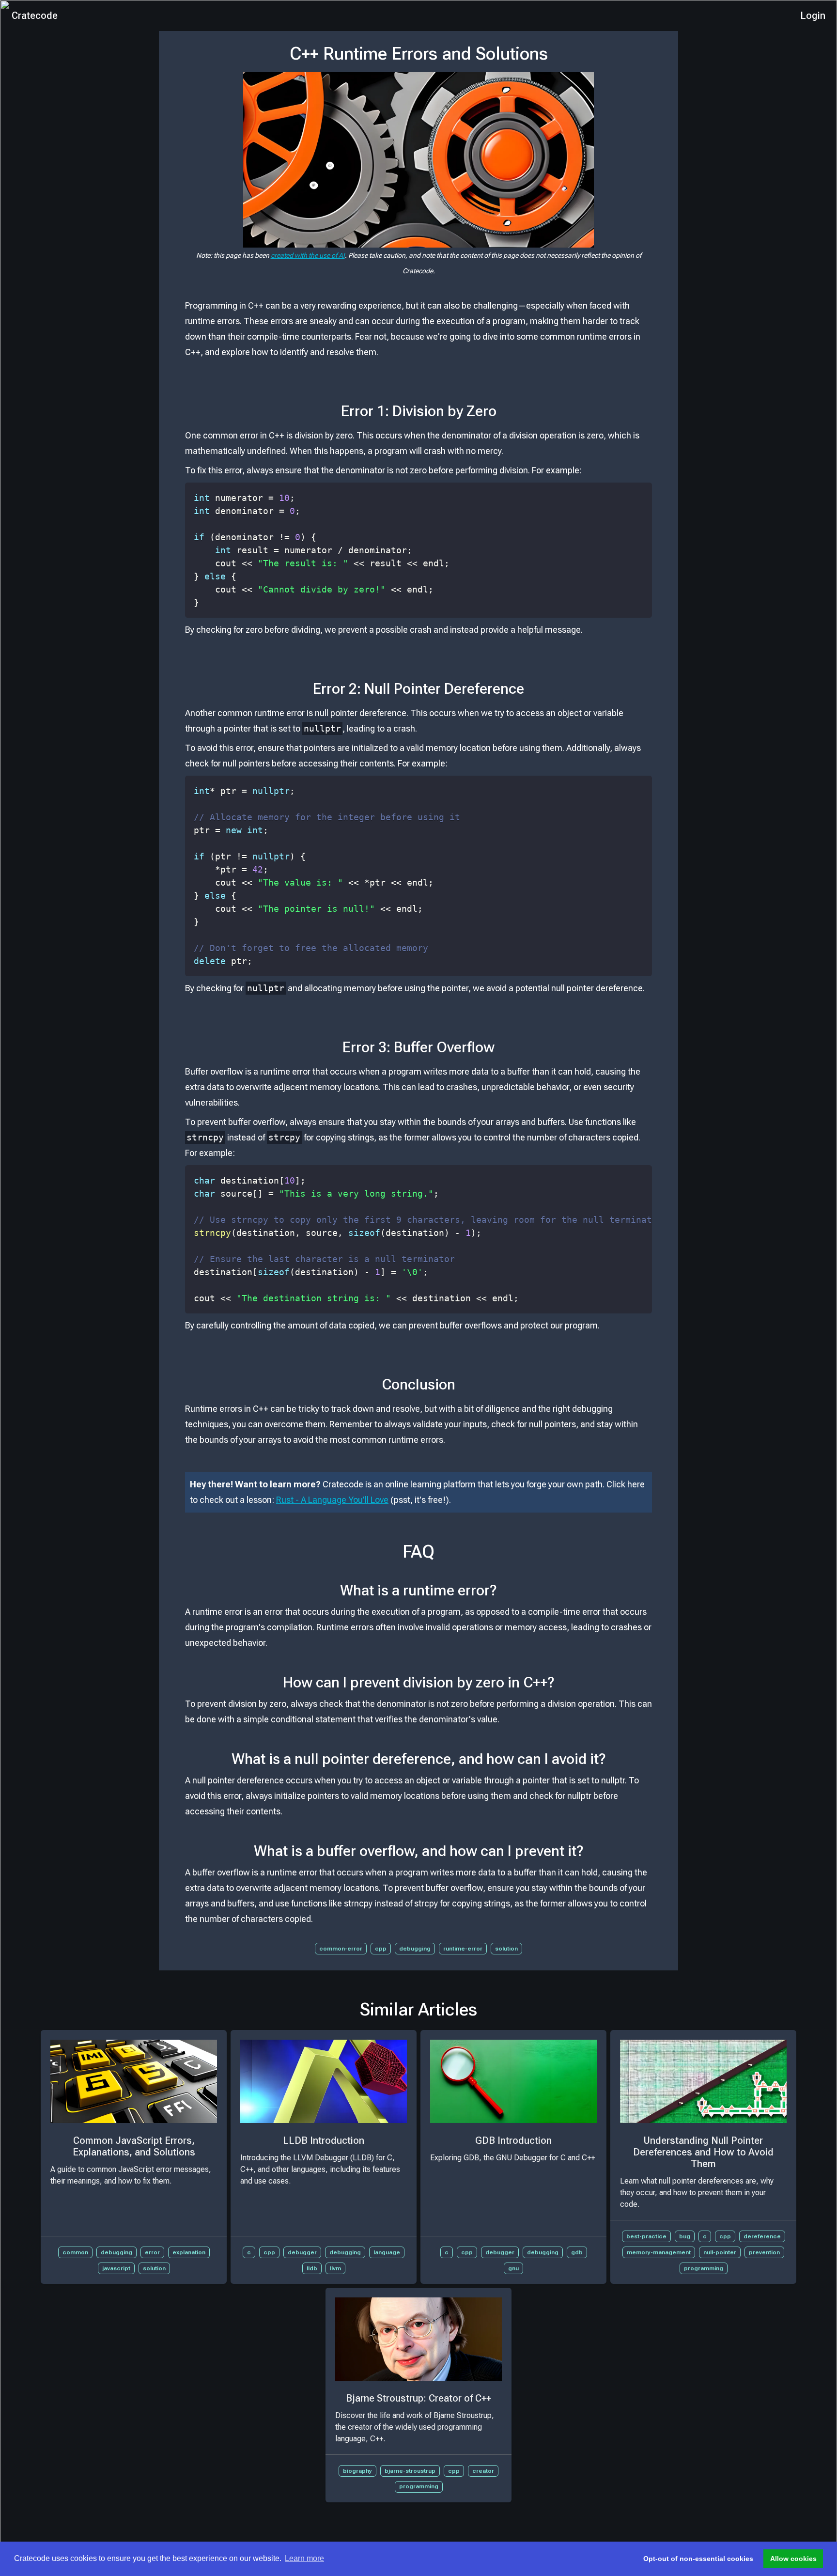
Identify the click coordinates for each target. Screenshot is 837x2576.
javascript (116, 2268)
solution (506, 1949)
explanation (189, 2252)
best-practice (646, 2236)
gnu (513, 2268)
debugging (415, 1949)
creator (483, 2471)
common (75, 2252)
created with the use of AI (308, 255)
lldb (312, 2268)
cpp (381, 1949)
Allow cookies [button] (793, 2559)
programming (704, 2268)
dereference (762, 2236)
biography (357, 2471)
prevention (764, 2252)
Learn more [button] (304, 2558)
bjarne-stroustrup (410, 2471)
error (152, 2252)
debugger (302, 2252)
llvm (335, 2268)
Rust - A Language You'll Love (332, 1500)
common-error (341, 1949)
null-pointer (720, 2252)
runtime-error (463, 1949)
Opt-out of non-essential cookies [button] (698, 2559)
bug (685, 2236)
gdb (577, 2252)
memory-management (659, 2252)
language (387, 2252)
